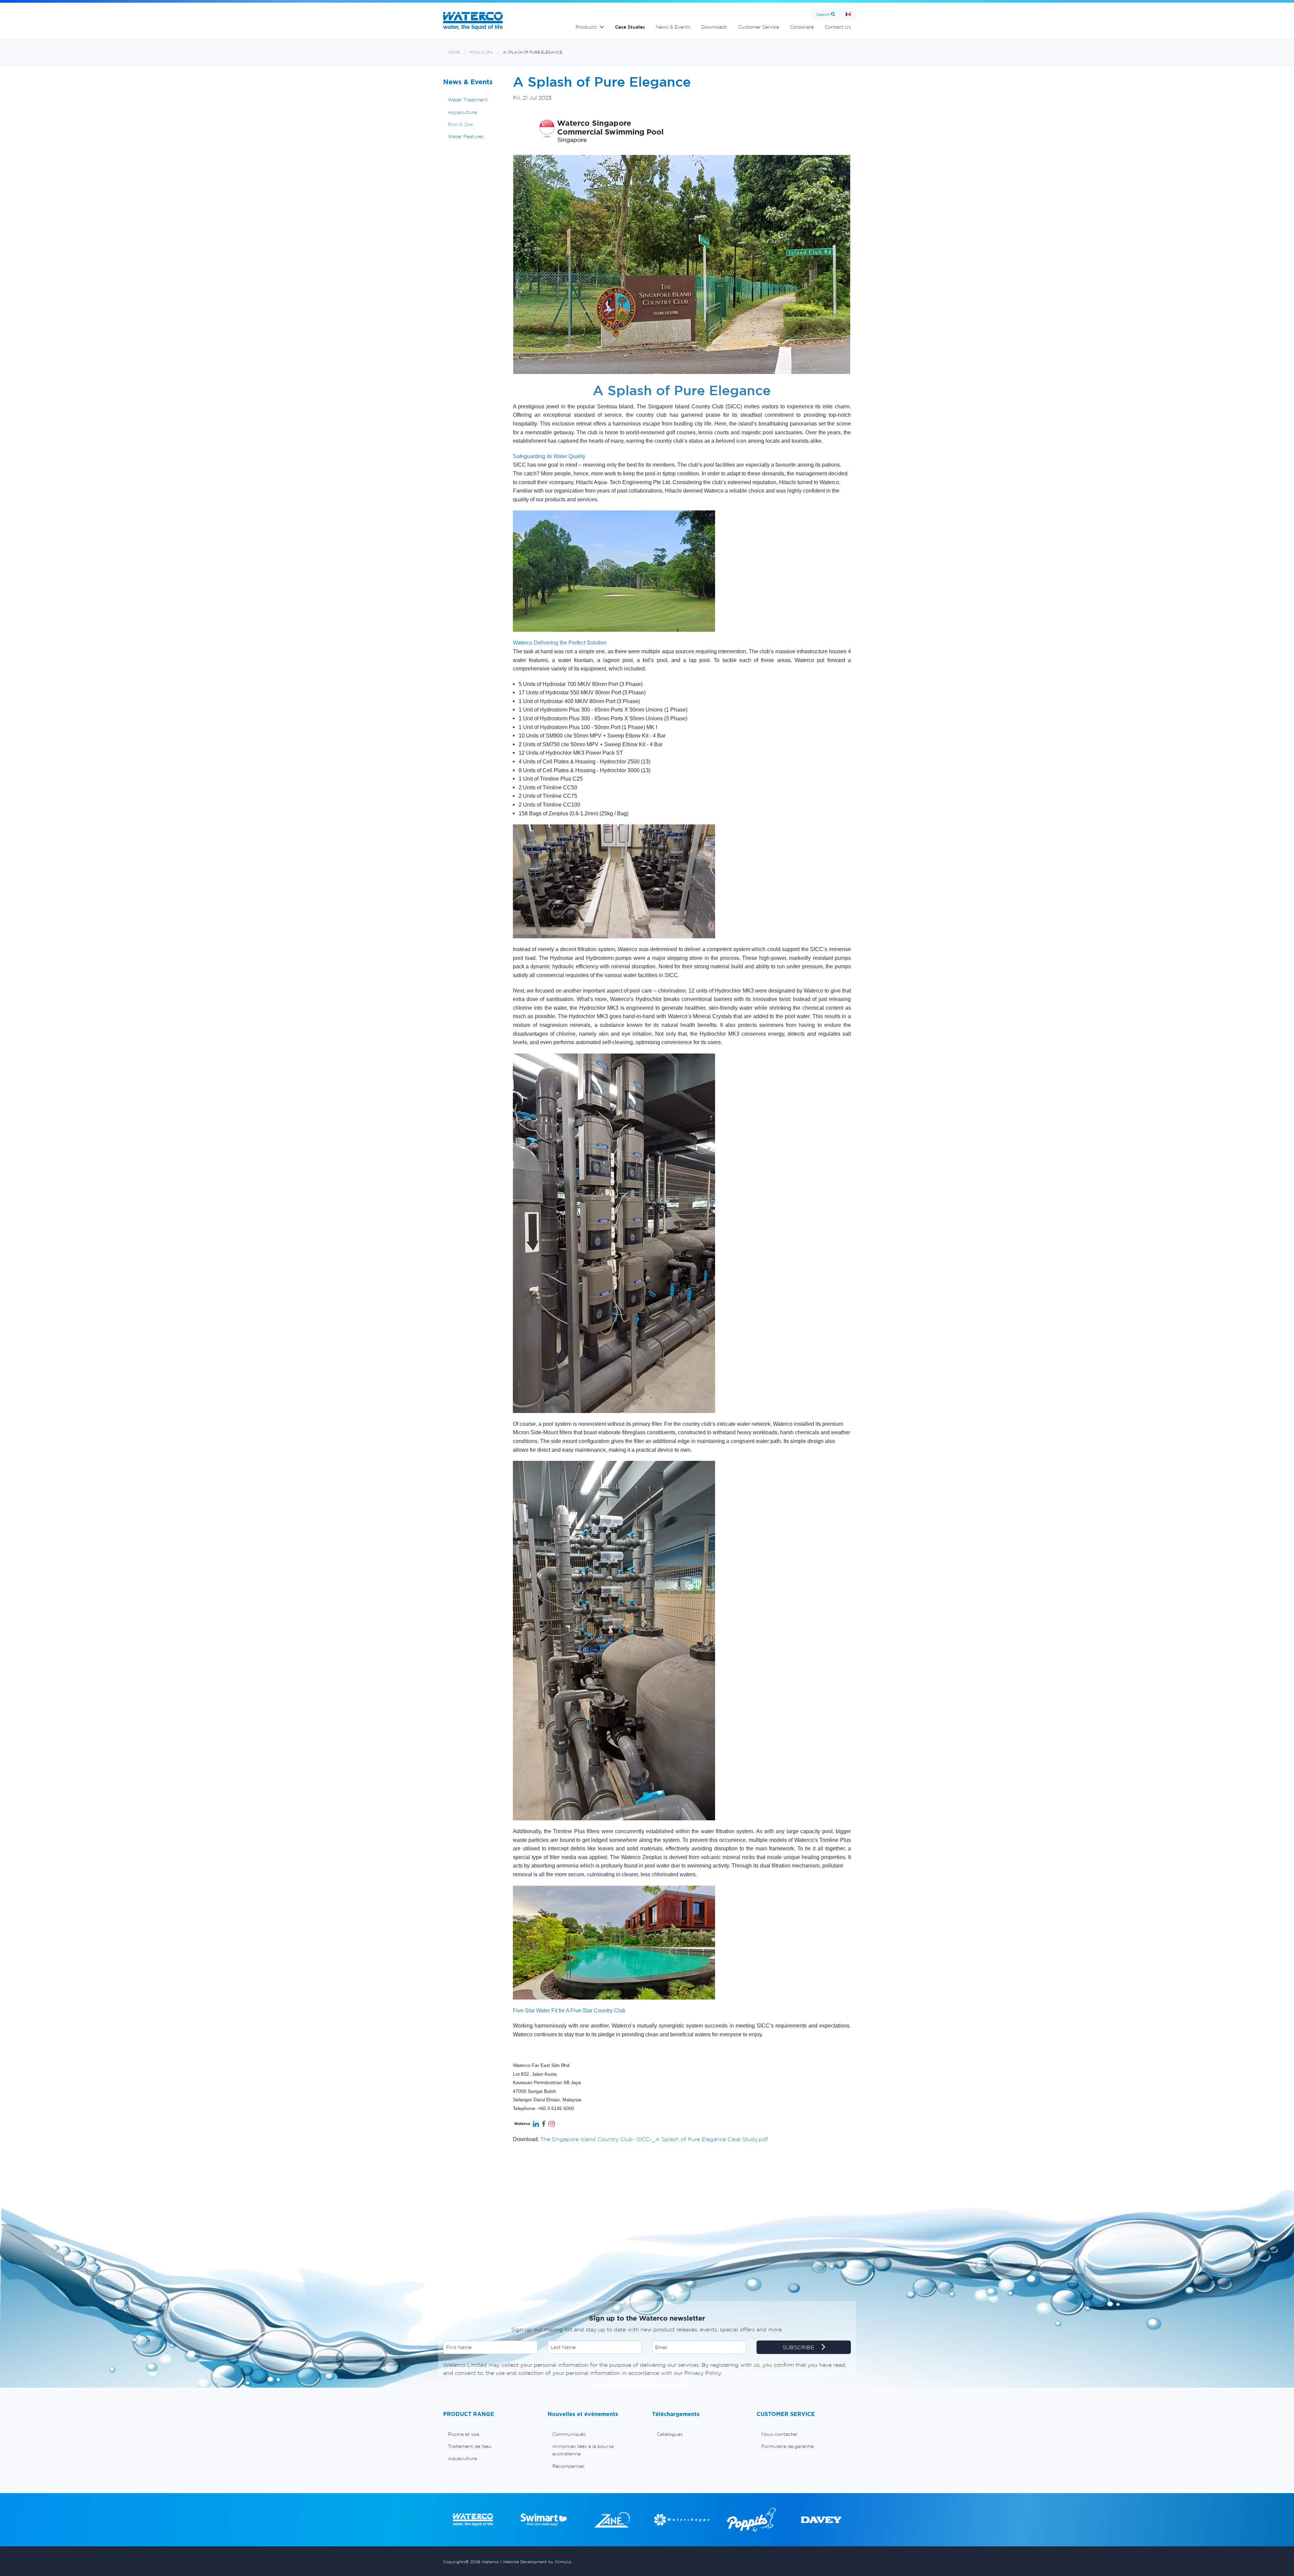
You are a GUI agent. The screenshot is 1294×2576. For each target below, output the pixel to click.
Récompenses (568, 2466)
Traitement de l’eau (470, 2446)
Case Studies (630, 27)
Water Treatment (468, 100)
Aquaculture (462, 112)
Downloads (714, 27)
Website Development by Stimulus (537, 2562)
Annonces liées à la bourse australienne (583, 2450)
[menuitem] (490, 2434)
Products (586, 27)
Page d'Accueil (848, 14)
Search (823, 14)
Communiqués (569, 2434)
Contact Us (838, 27)
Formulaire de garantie (788, 2446)
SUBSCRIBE (799, 2347)
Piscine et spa (464, 2434)
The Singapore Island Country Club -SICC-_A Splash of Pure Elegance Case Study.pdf (654, 2139)
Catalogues (670, 2434)
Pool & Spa (481, 52)
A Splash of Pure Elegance (533, 52)
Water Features (466, 136)
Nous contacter (779, 2434)
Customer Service (759, 27)
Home (454, 52)
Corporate (802, 27)
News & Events (673, 27)
